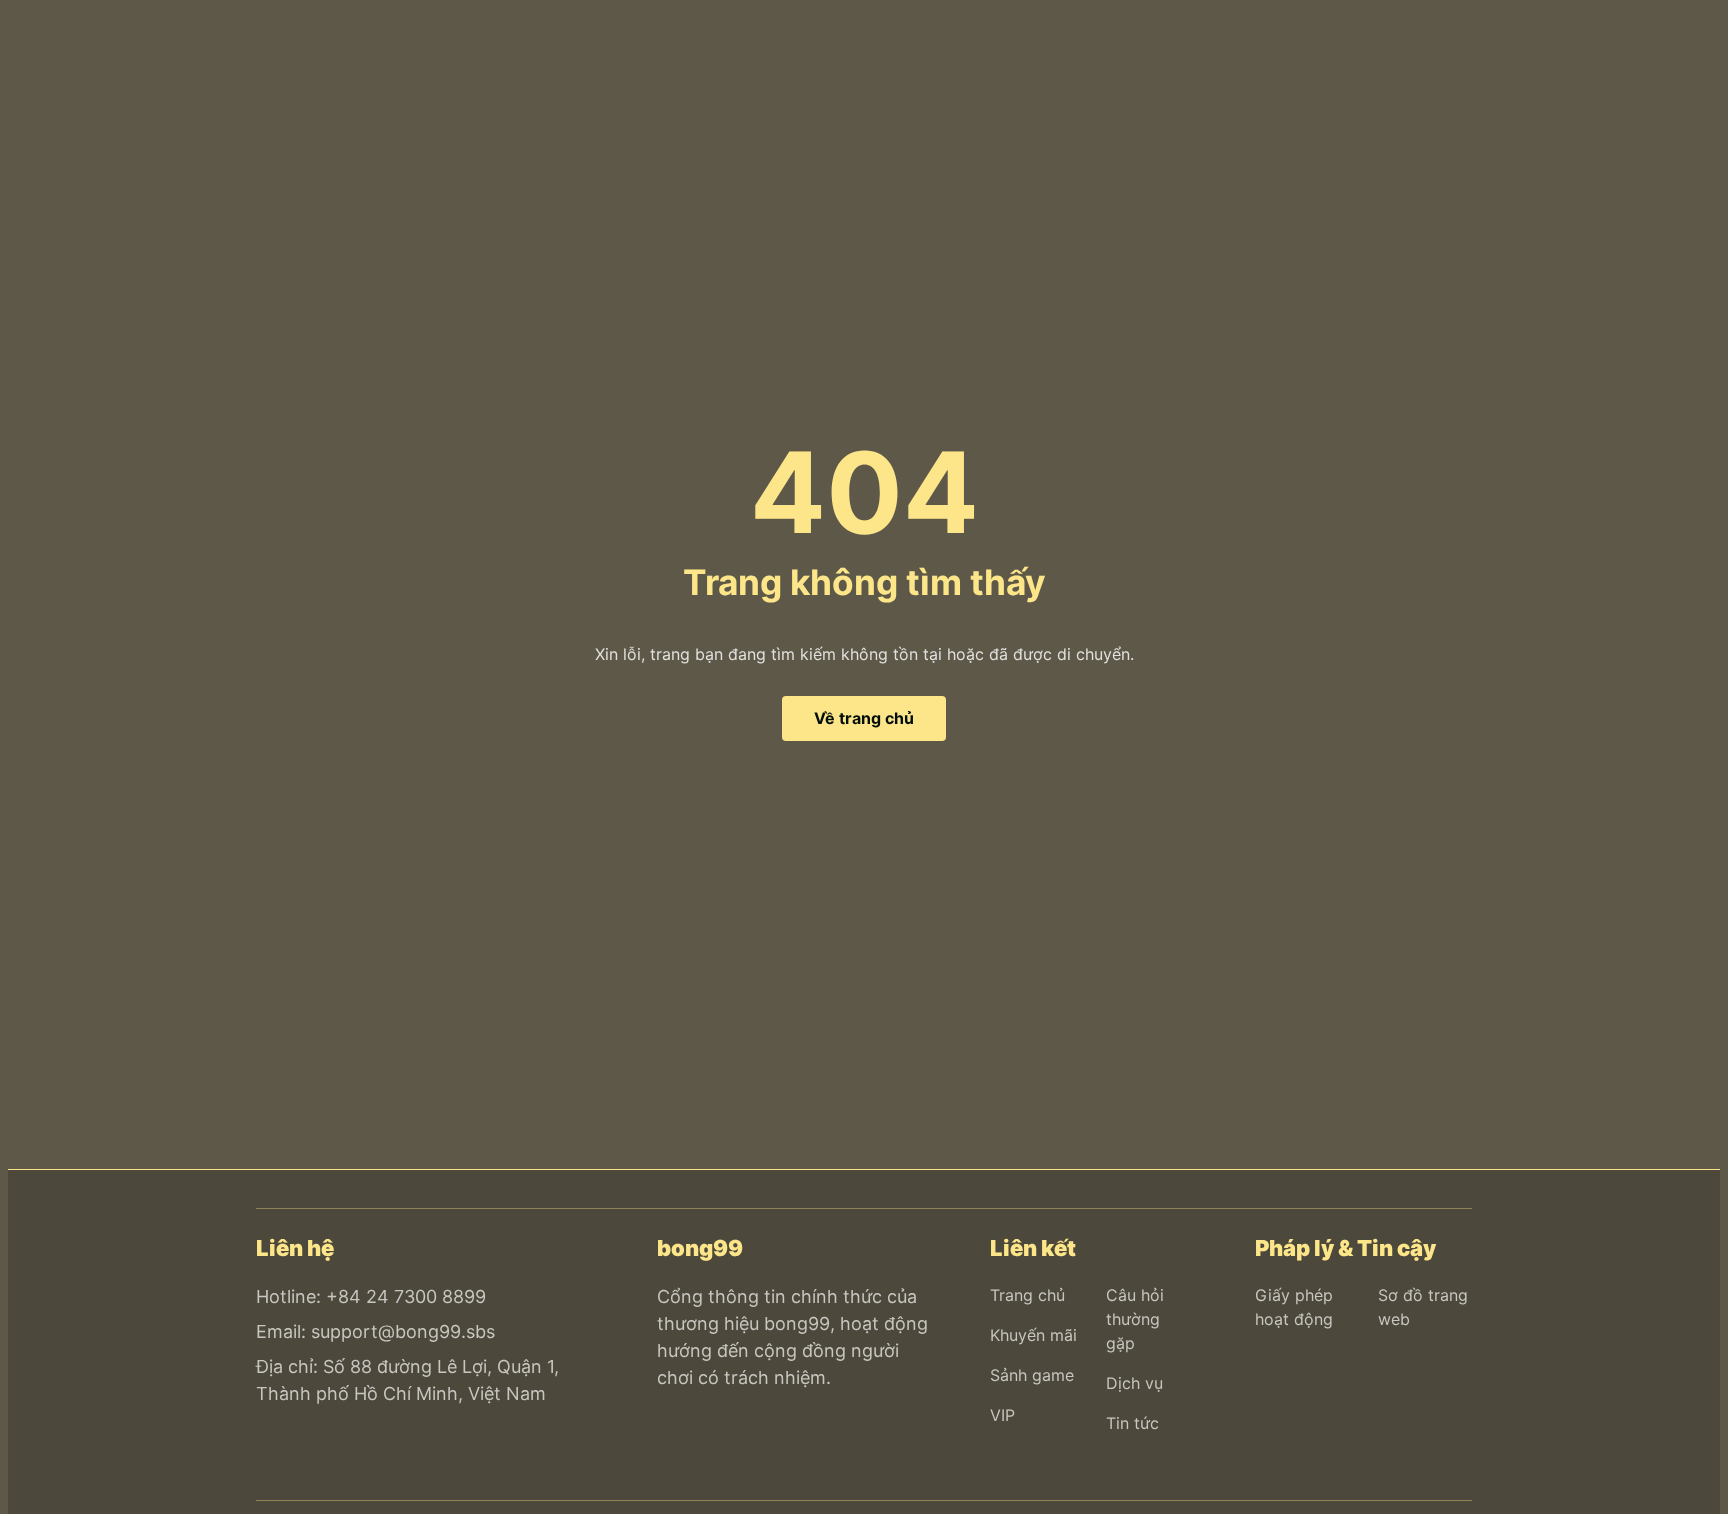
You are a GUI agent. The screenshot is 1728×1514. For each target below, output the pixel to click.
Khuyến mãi (1033, 1335)
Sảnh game (1032, 1375)
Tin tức (1132, 1423)
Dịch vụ (1134, 1383)
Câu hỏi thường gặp (1135, 1319)
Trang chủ (1027, 1295)
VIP (1002, 1415)
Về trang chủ (864, 718)
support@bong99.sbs (403, 1331)
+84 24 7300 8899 (406, 1296)
